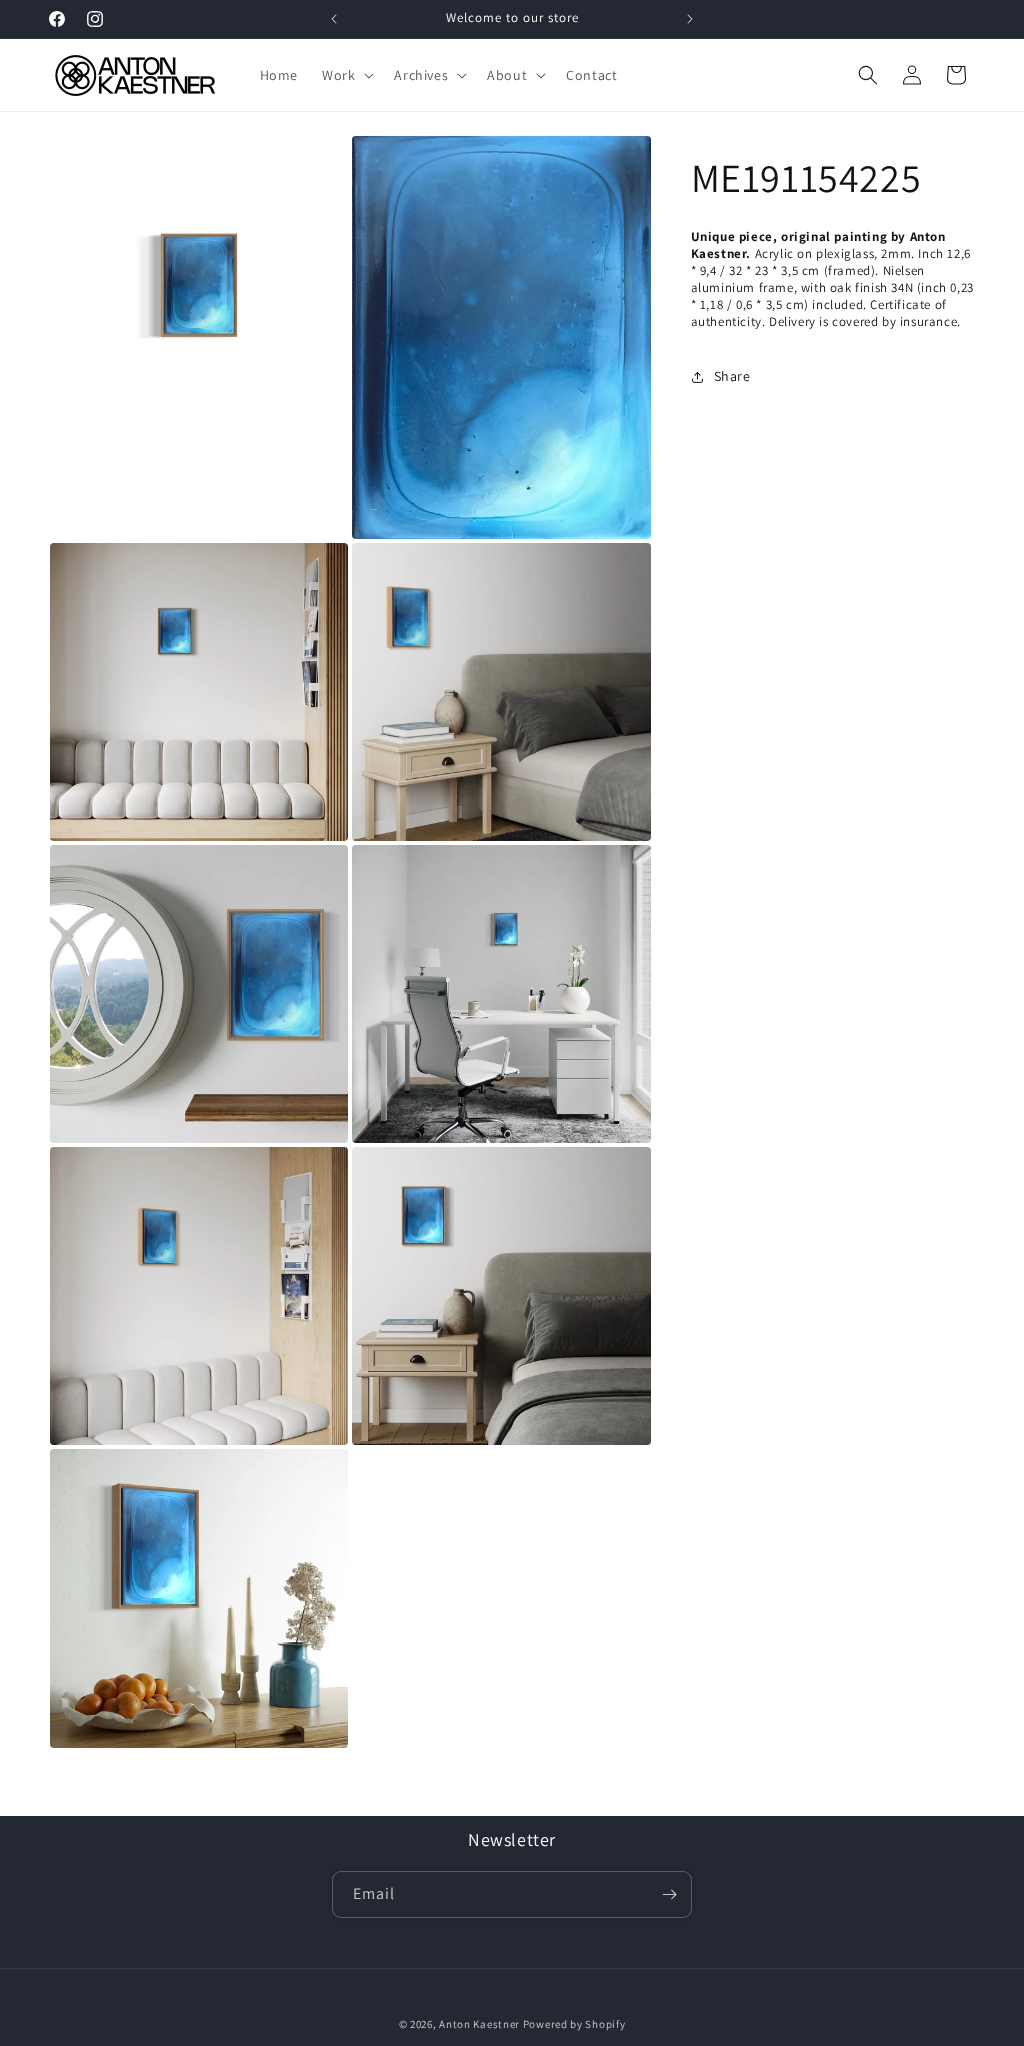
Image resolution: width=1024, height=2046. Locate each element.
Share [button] (732, 376)
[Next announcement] (690, 19)
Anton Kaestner (479, 2024)
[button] (346, 75)
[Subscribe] (669, 1894)
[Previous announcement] (334, 19)
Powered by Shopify (574, 2024)
